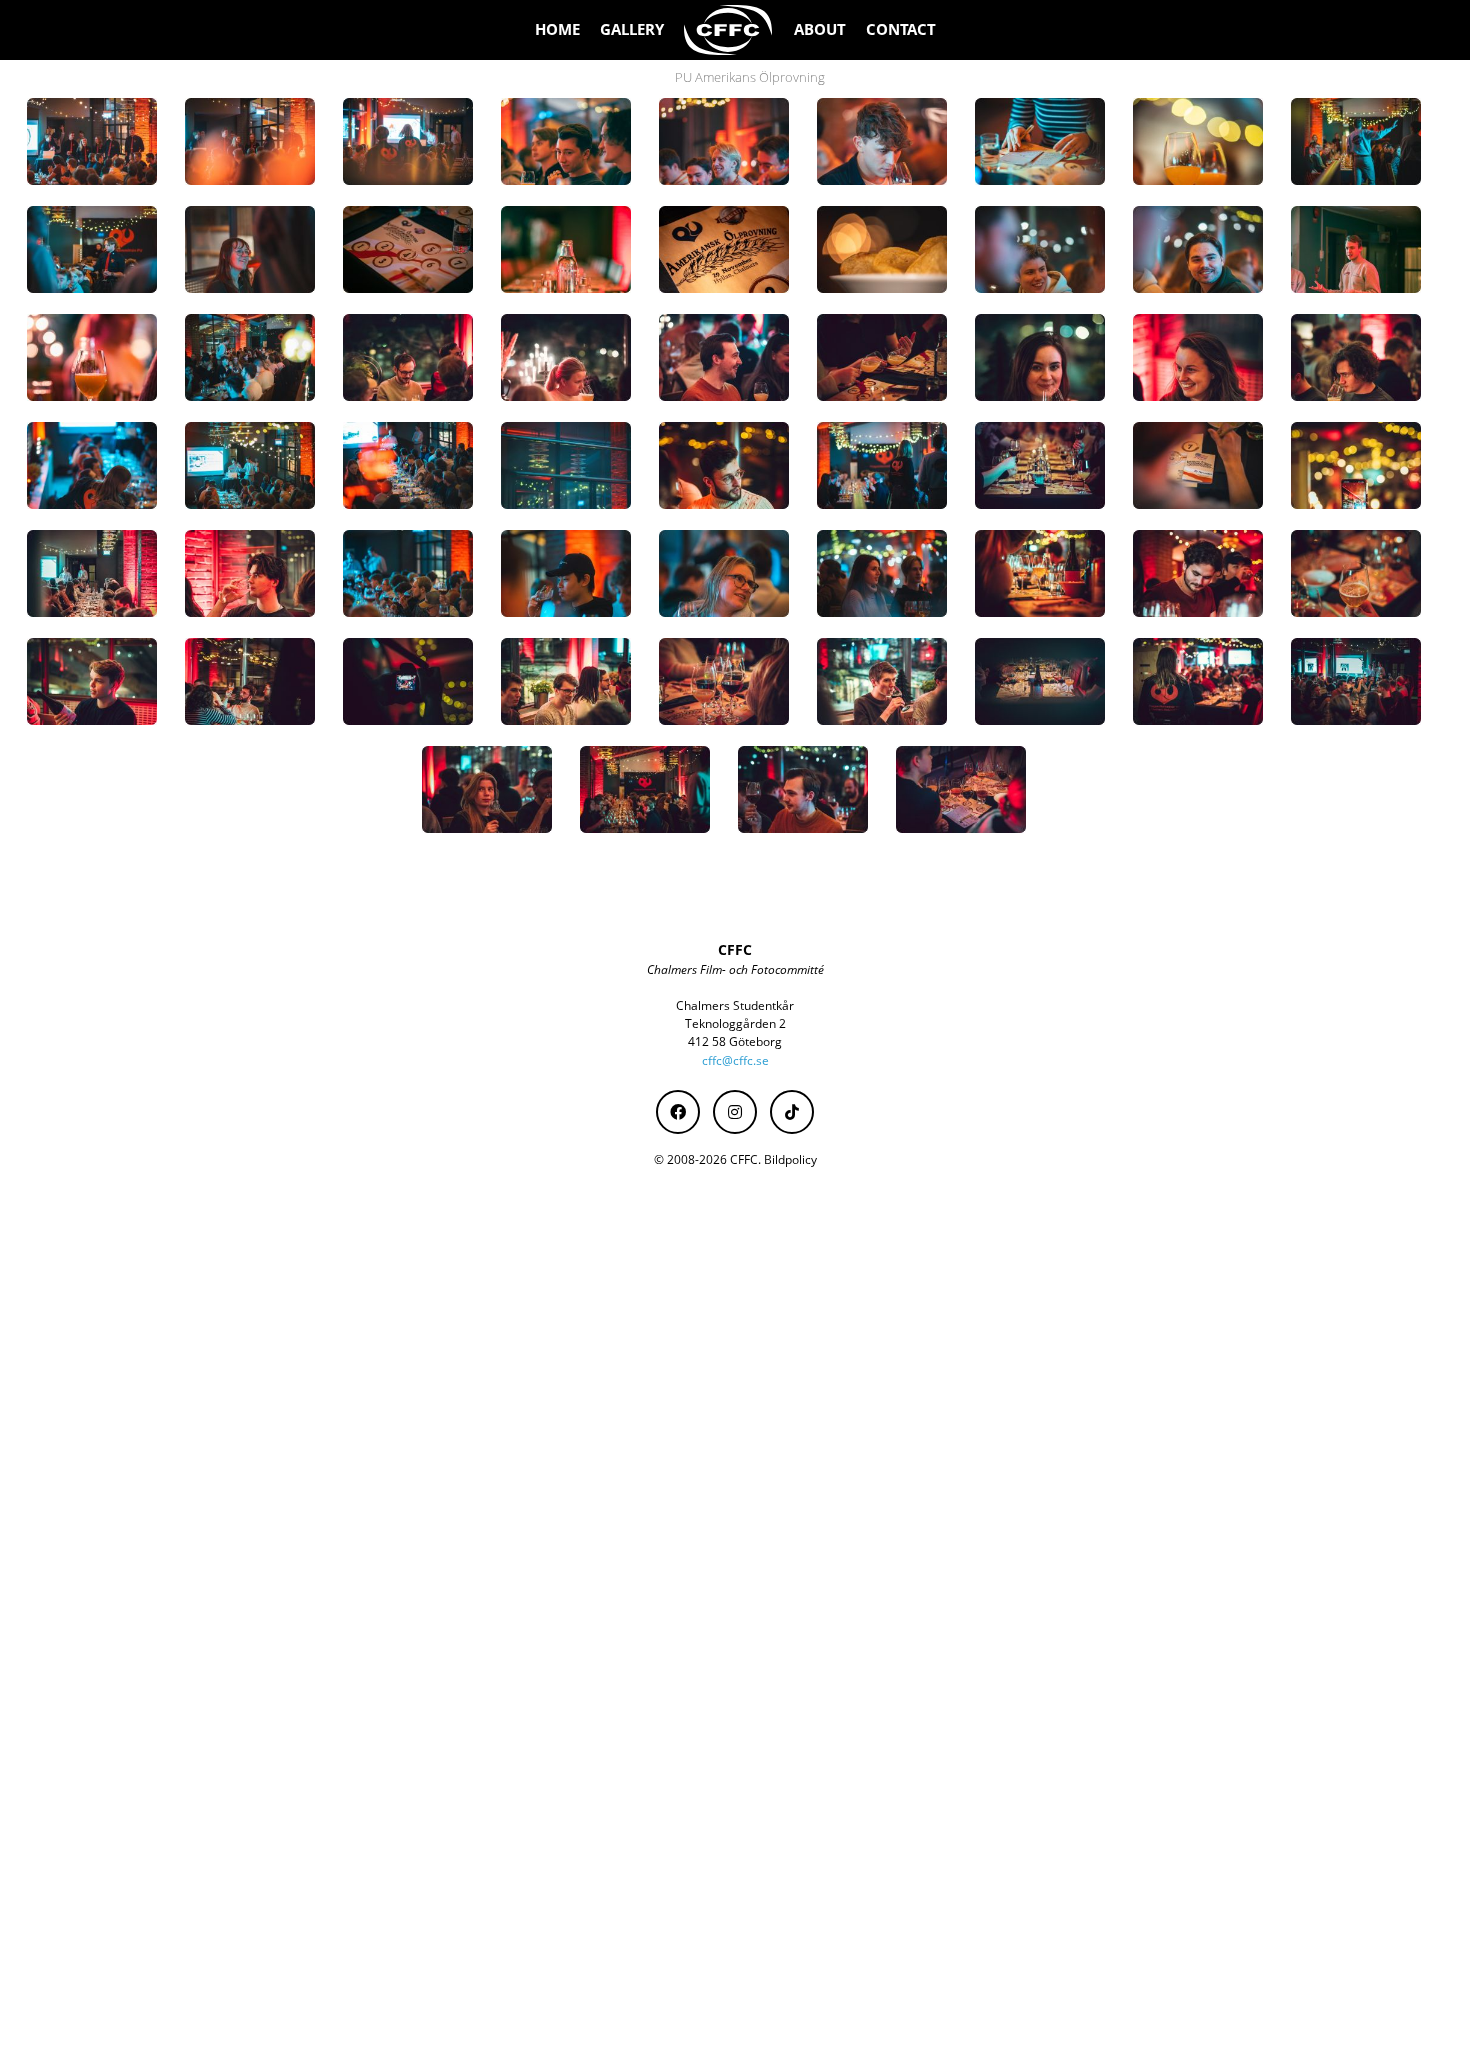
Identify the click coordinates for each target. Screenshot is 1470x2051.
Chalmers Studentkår (735, 1005)
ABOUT (820, 29)
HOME (557, 29)
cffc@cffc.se (735, 1060)
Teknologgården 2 (735, 1023)
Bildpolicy (790, 1159)
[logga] (729, 30)
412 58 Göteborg (735, 1041)
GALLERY (632, 29)
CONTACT (901, 29)
